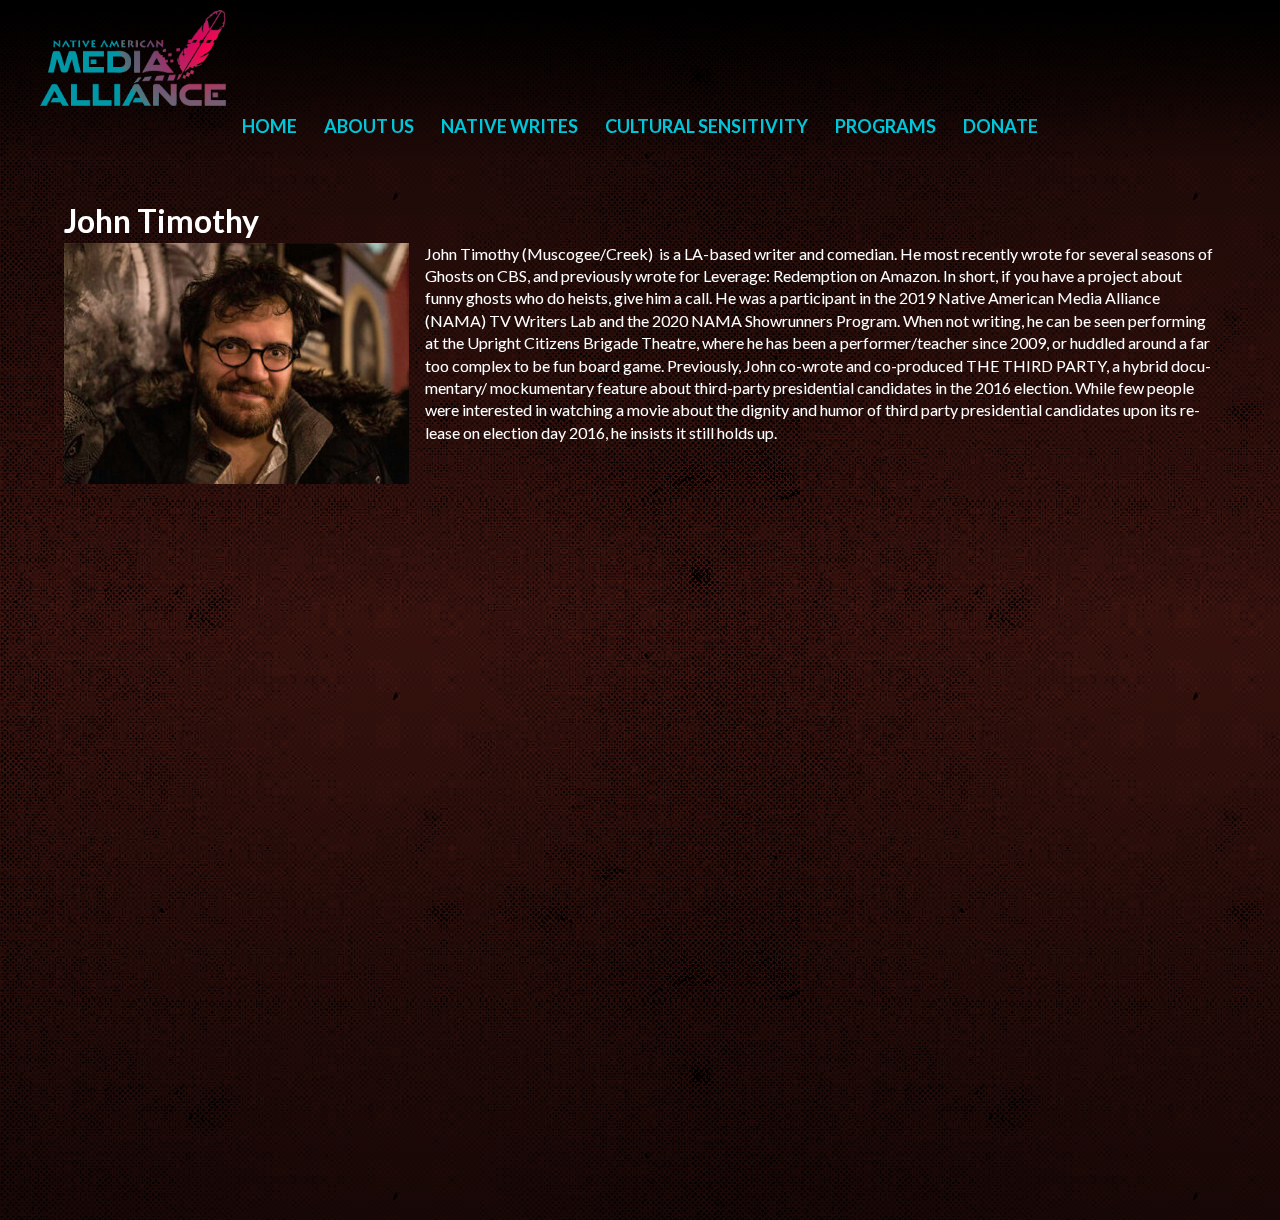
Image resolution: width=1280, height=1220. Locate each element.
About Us (369, 126)
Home (269, 126)
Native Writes (509, 126)
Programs (885, 126)
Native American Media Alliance (136, 58)
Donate (1000, 126)
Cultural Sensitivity (706, 126)
